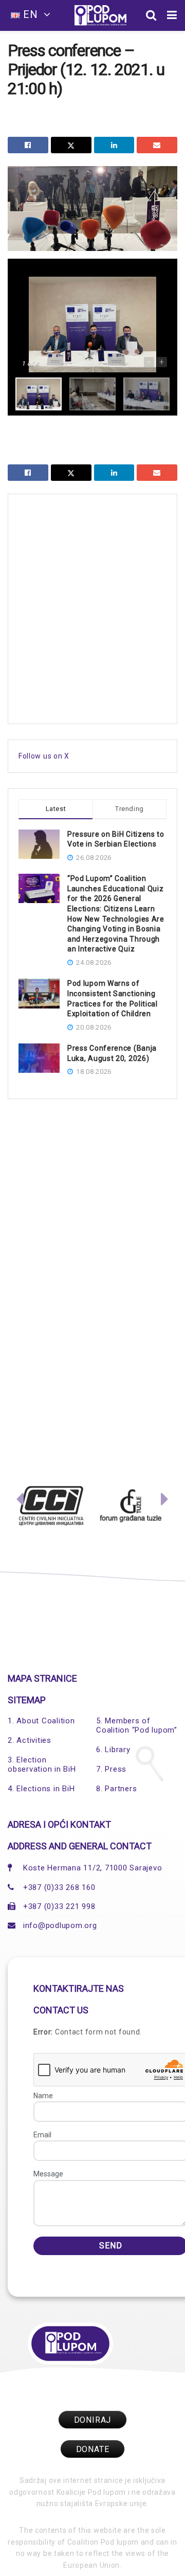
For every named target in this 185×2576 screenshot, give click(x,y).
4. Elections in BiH (41, 1789)
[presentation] (20, 1502)
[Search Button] (151, 15)
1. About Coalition (41, 1721)
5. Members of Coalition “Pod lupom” (137, 1725)
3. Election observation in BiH (42, 1764)
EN (31, 14)
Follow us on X (44, 756)
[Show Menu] (172, 15)
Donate (93, 2449)
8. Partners (116, 1789)
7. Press (111, 1769)
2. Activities (30, 1740)
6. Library (113, 1750)
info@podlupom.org (60, 1925)
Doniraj (93, 2420)
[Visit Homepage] (100, 15)
